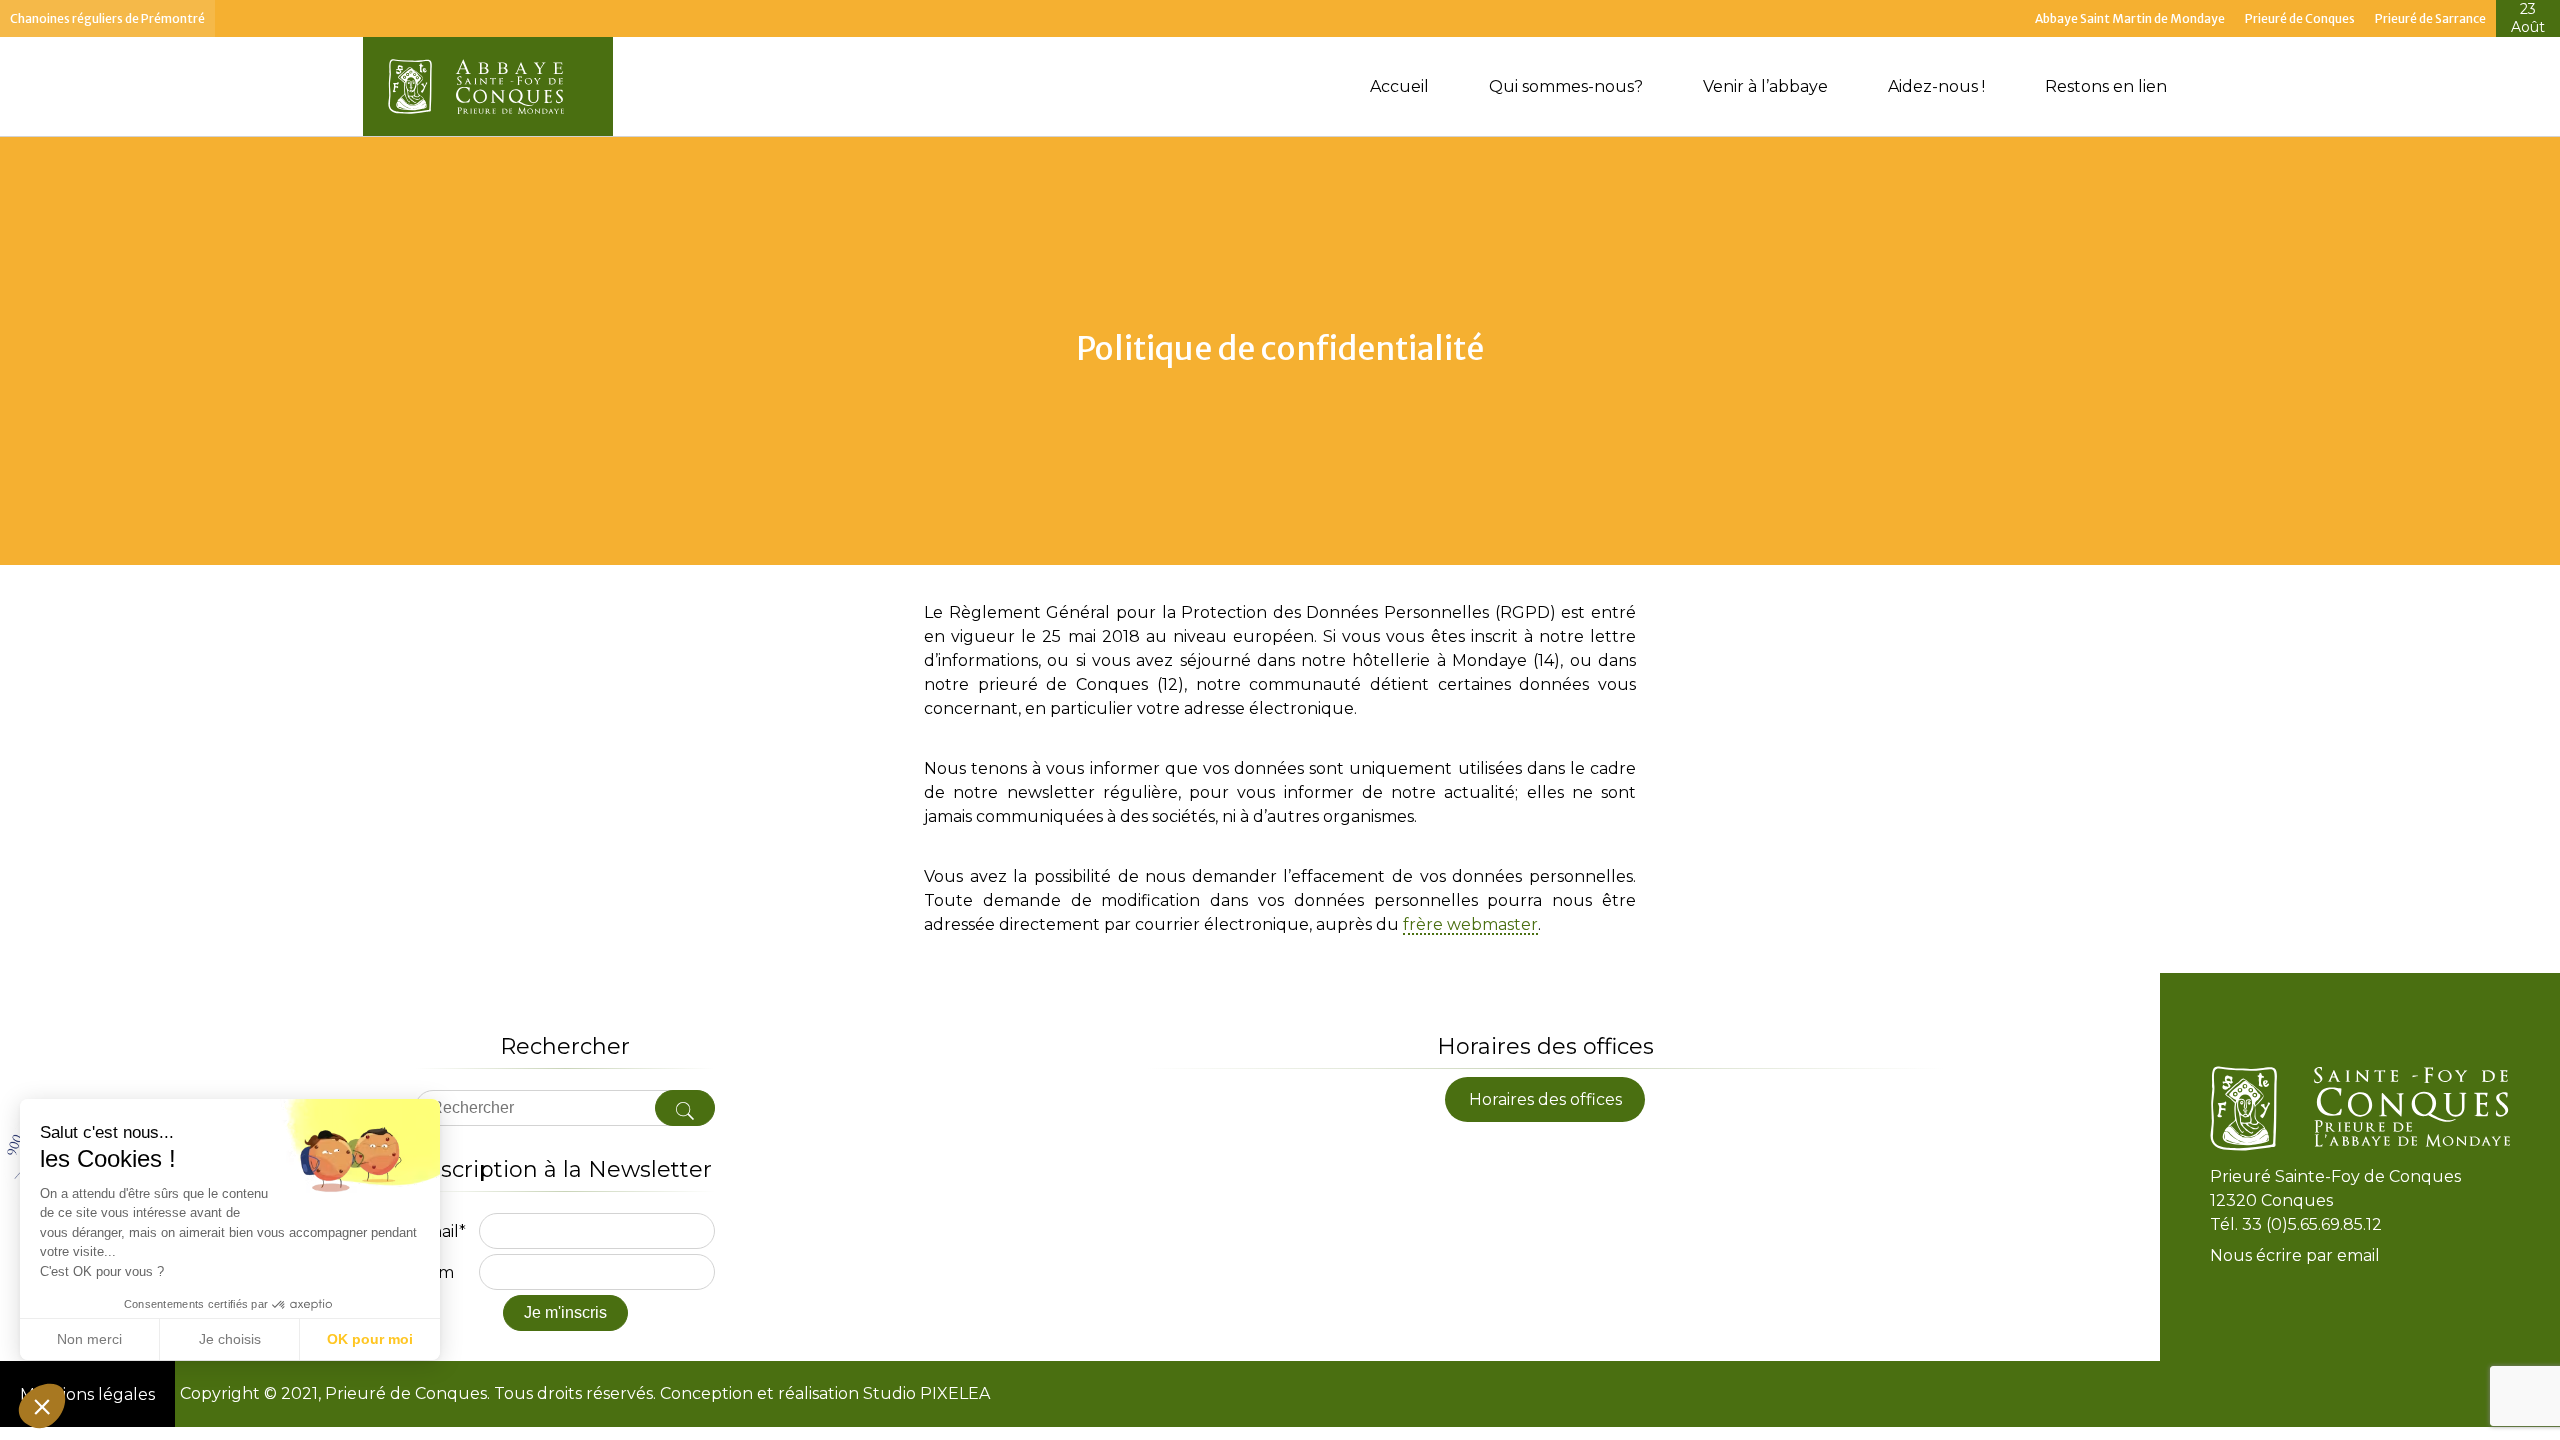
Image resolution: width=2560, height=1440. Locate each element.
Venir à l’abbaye (1765, 86)
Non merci (89, 1339)
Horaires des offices (1545, 1099)
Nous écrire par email (2295, 1256)
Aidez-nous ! (1936, 86)
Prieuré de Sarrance (2430, 18)
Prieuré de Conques (2300, 18)
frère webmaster (1470, 925)
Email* (440, 1231)
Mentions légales (87, 1394)
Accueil (1399, 86)
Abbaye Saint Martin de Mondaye (2130, 18)
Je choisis (230, 1339)
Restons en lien (2106, 86)
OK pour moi (370, 1339)
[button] (42, 1406)
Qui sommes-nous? (1566, 86)
